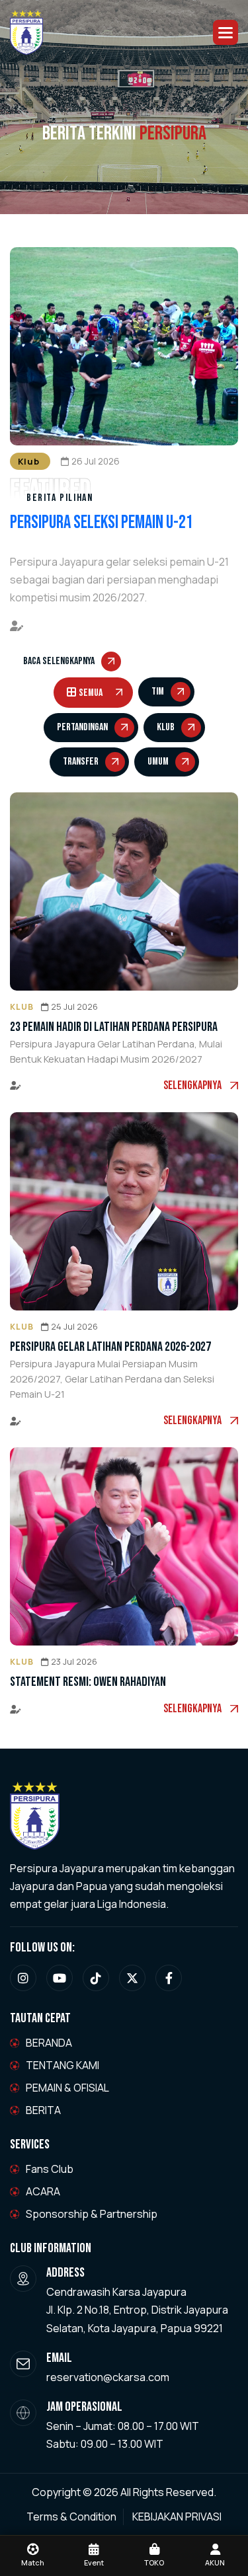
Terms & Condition (71, 2517)
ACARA (43, 2191)
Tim (158, 692)
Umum (158, 762)
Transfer (81, 762)
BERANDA (49, 2043)
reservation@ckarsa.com (108, 2377)
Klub (166, 727)
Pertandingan (82, 727)
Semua (91, 693)
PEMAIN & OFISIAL (67, 2088)
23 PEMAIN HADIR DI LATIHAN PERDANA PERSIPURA (114, 1027)
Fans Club (50, 2169)
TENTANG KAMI (62, 2065)
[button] (226, 32)
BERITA (43, 2110)
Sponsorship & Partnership (92, 2214)
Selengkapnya (192, 1085)
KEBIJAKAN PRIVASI (177, 2517)
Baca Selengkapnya (59, 661)
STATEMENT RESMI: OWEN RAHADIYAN (88, 1682)
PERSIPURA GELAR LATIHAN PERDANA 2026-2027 (110, 1347)
